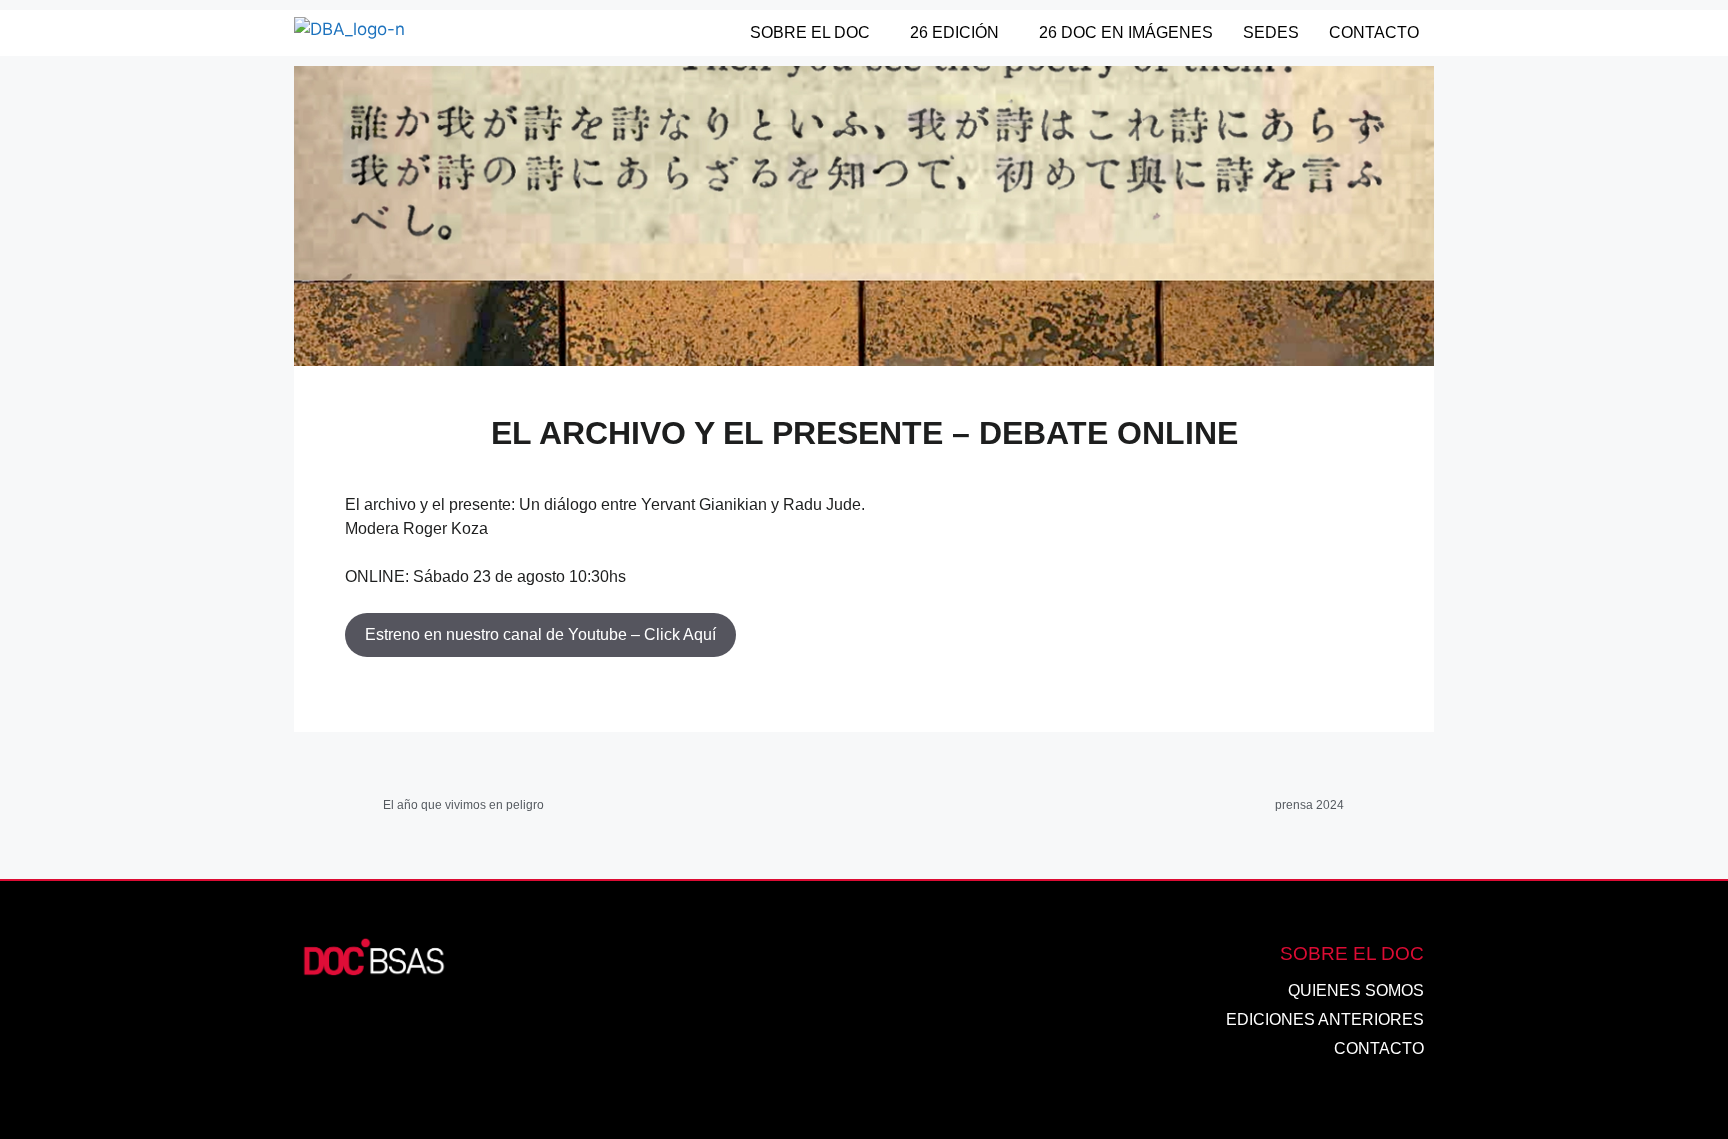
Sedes (1271, 32)
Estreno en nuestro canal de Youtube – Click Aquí (540, 634)
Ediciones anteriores (1325, 1019)
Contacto (1374, 32)
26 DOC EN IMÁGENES (1126, 32)
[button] (815, 33)
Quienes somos (1356, 990)
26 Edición (954, 32)
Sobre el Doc (810, 32)
